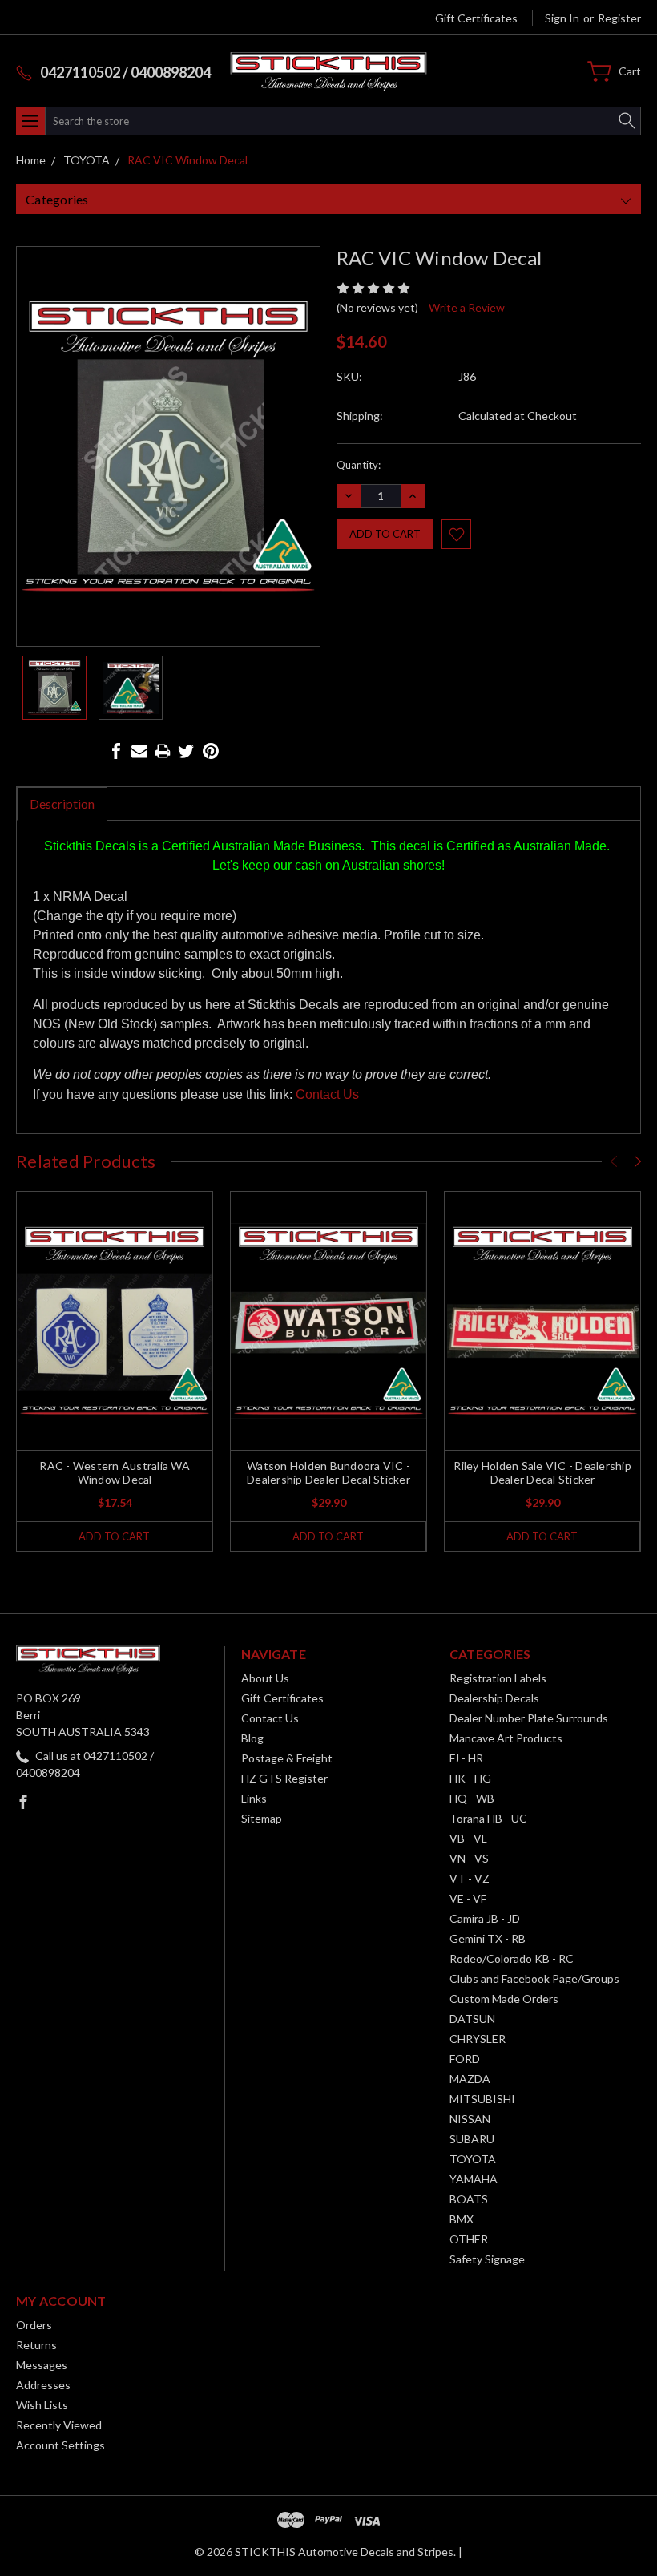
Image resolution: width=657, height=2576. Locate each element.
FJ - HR (466, 1758)
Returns (36, 2345)
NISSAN (470, 2119)
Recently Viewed (59, 2425)
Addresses (43, 2385)
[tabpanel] (115, 1371)
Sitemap (262, 1818)
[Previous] (614, 1161)
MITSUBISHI (482, 2099)
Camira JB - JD (485, 1918)
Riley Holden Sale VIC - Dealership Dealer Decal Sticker (542, 1472)
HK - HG (470, 1778)
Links (254, 1798)
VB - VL (468, 1838)
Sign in (562, 18)
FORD (465, 2059)
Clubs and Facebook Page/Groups (534, 1978)
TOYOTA (473, 2159)
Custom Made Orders (504, 1999)
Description (62, 803)
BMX (462, 2219)
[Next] (638, 1161)
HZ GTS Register (284, 1778)
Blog (252, 1738)
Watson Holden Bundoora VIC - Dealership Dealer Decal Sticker (328, 1472)
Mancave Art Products (506, 1738)
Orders (34, 2325)
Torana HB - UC (488, 1818)
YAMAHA (474, 2179)
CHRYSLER (478, 2039)
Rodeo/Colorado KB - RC (512, 1958)
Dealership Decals (494, 1698)
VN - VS (469, 1858)
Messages (42, 2365)
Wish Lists (42, 2405)
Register (619, 18)
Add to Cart (114, 1536)
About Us (265, 1678)
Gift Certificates (476, 18)
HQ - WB (472, 1798)
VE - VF (468, 1898)
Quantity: (359, 465)
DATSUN (472, 2019)
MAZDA (470, 2079)
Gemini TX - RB (488, 1938)
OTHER (469, 2239)
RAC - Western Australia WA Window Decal (115, 1472)
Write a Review (467, 307)
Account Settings (60, 2445)
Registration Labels (498, 1678)
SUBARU (472, 2139)
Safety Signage (487, 2259)
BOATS (469, 2199)
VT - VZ (470, 1878)
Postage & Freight (287, 1758)
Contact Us (327, 1094)
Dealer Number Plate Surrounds (529, 1718)
